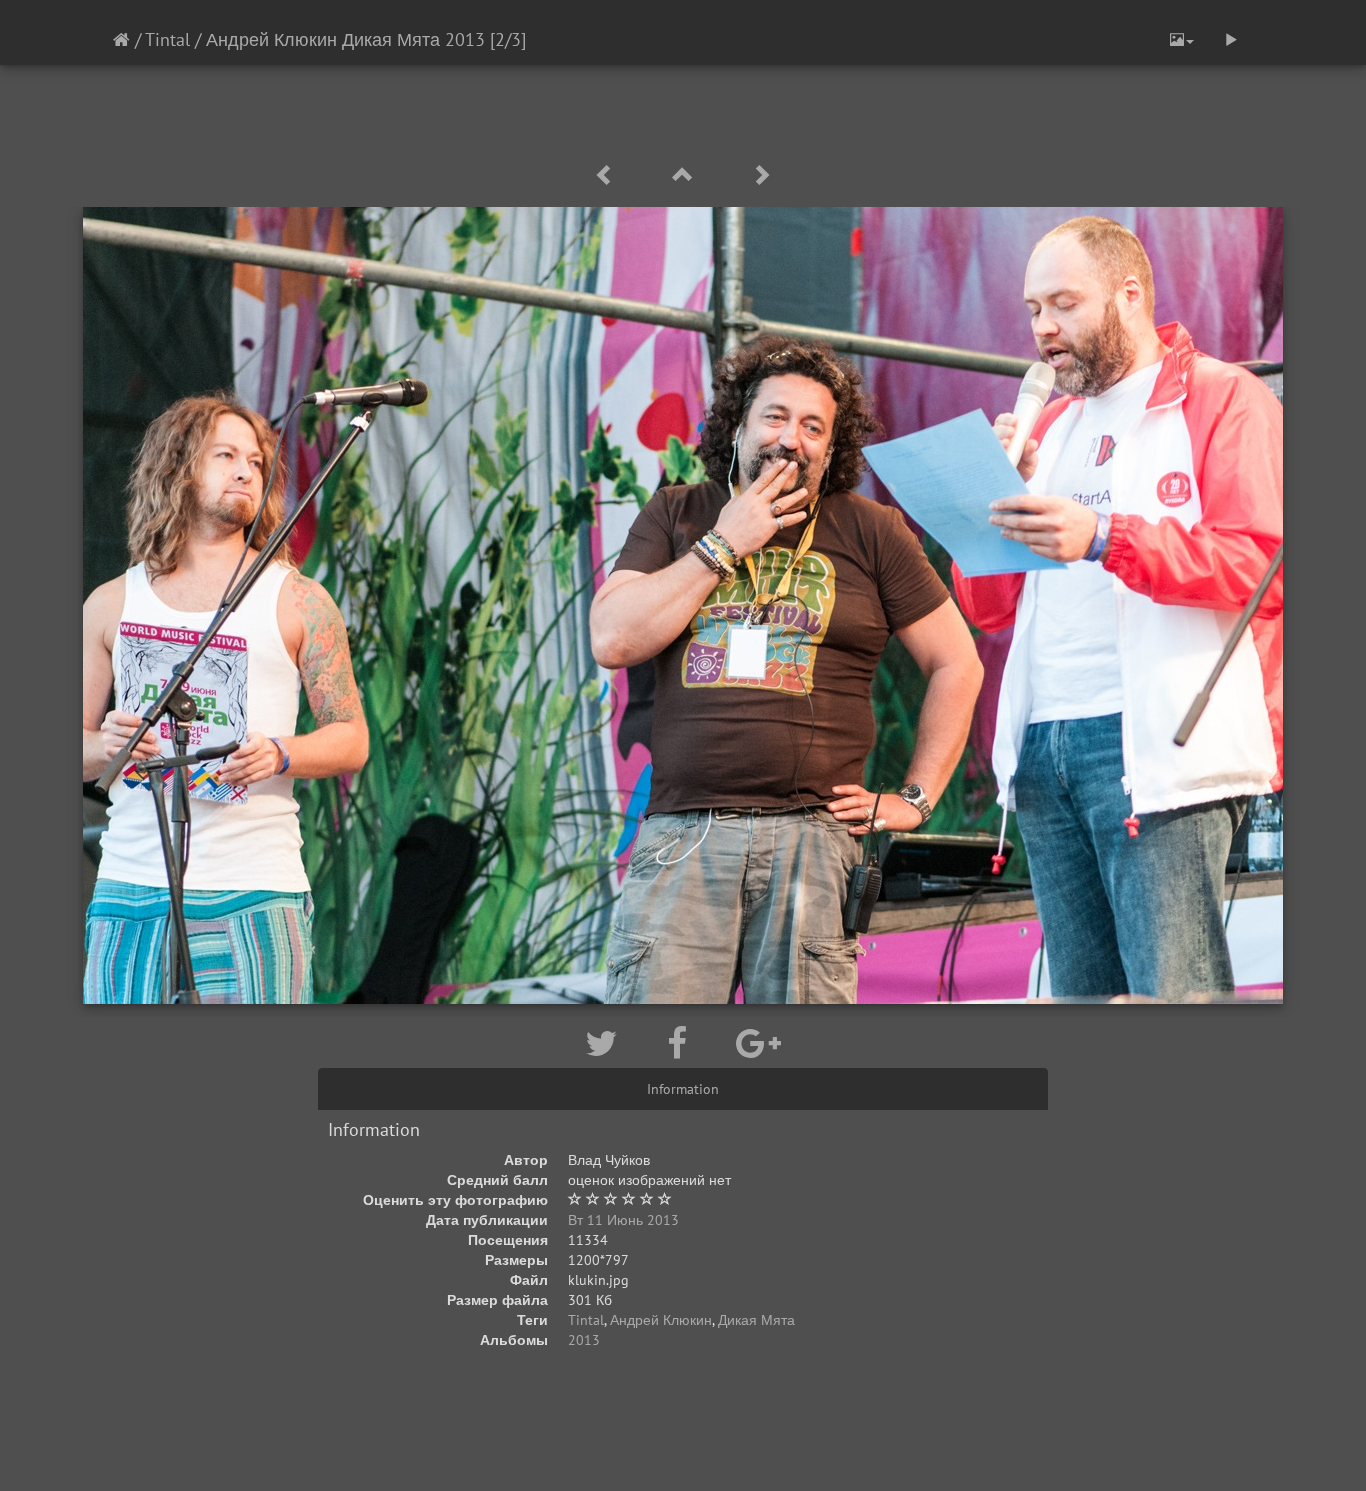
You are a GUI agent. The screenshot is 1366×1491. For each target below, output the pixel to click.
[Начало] (121, 39)
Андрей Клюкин (661, 1320)
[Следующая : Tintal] (761, 175)
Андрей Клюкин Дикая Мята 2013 (345, 39)
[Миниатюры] (686, 175)
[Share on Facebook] (681, 1043)
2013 (584, 1340)
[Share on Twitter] (606, 1043)
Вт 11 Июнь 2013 (623, 1220)
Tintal (167, 39)
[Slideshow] (1231, 40)
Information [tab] (683, 1089)
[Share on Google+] (758, 1043)
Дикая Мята (756, 1320)
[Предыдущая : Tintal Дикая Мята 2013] (608, 175)
